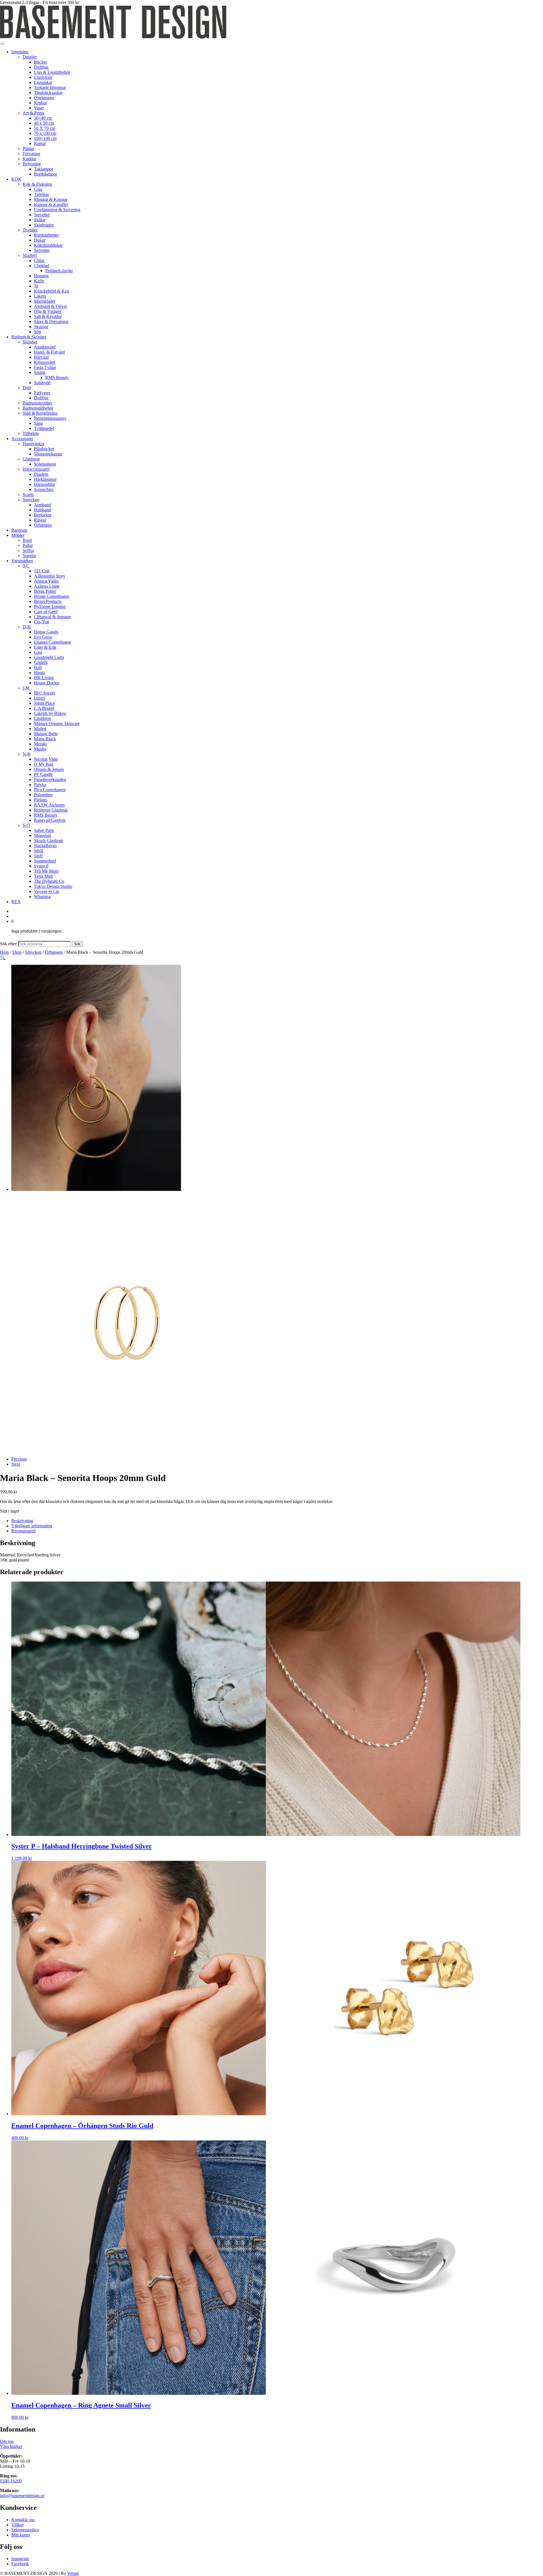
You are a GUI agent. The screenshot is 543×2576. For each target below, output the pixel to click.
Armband (42, 505)
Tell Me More (46, 871)
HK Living (44, 678)
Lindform (42, 718)
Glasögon (31, 459)
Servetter (42, 215)
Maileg (40, 729)
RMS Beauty (57, 378)
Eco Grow (43, 637)
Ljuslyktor (43, 77)
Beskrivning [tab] (22, 1521)
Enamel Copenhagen (53, 642)
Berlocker (43, 515)
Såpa (38, 423)
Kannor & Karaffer (51, 205)
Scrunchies (44, 489)
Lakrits (40, 296)
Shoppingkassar (48, 454)
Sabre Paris (44, 830)
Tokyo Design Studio (53, 886)
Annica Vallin (46, 581)
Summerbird (45, 861)
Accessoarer (22, 439)
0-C (26, 566)
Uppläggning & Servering (57, 210)
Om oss (7, 2441)
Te (36, 286)
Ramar (40, 143)
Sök (77, 944)
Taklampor (44, 169)
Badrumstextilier (37, 403)
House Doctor (47, 683)
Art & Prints (34, 113)
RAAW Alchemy (49, 805)
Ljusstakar (43, 82)
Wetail (73, 2573)
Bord (27, 540)
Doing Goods (46, 632)
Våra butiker (11, 2446)
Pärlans (40, 800)
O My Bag (44, 764)
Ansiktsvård (45, 347)
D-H (27, 627)
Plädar (28, 149)
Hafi (38, 668)
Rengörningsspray (50, 418)
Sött (37, 332)
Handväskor (34, 444)
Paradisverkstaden (50, 779)
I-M (26, 688)
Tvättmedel (44, 428)
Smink (40, 372)
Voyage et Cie (47, 891)
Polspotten (43, 795)
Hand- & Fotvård (49, 352)
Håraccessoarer (36, 469)
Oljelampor (44, 98)
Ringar (40, 520)
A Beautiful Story (50, 576)
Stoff (38, 856)
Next (16, 1464)
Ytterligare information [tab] (32, 1526)
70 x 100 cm (45, 133)
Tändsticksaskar (48, 93)
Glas (38, 189)
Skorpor (41, 327)
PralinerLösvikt (59, 271)
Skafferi (30, 255)
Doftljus (41, 67)
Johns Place (44, 703)
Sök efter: (9, 944)
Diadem (41, 474)
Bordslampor (46, 174)
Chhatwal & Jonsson (52, 617)
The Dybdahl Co (49, 881)
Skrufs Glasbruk (49, 841)
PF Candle (43, 774)
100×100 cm (45, 138)
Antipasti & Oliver (50, 306)
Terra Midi (43, 876)
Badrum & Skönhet (29, 337)
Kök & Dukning (37, 184)
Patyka (40, 785)
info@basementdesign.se (22, 2496)
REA (16, 902)
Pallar (28, 545)
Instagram (20, 2559)
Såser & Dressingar (51, 322)
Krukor (40, 103)
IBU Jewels (44, 693)
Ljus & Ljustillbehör (52, 72)
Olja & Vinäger (48, 311)
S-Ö (26, 825)
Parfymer (42, 393)
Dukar (40, 240)
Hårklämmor (45, 479)
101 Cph (42, 571)
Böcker (40, 62)
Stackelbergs (45, 846)
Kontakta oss (23, 2520)
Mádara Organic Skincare (57, 724)
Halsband (42, 510)
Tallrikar (41, 194)
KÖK (16, 179)
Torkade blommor (50, 87)
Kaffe (39, 281)
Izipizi (39, 698)
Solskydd (42, 383)
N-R (27, 754)
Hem (4, 952)
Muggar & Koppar (51, 199)
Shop (17, 952)
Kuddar (29, 159)
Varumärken (22, 561)
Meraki (40, 744)
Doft (27, 388)
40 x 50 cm (44, 123)
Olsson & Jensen (49, 769)
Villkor (18, 2525)
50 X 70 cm (45, 128)
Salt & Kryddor (48, 316)
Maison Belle (46, 734)
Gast (38, 652)
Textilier (30, 230)
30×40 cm (43, 118)
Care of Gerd (46, 612)
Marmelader (45, 301)
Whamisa (42, 896)
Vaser (39, 108)
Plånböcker (44, 449)
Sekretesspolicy (25, 2530)
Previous (19, 1459)
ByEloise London (50, 606)
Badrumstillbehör (38, 408)
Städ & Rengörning (40, 413)
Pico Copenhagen (50, 790)
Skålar (40, 220)
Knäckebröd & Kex (52, 291)
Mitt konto (21, 2535)
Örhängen (43, 525)
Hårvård (41, 357)
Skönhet (30, 342)
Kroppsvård (45, 362)
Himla (39, 673)
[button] (3, 958)
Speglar (29, 556)
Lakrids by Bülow (50, 713)
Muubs (40, 749)
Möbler (18, 535)
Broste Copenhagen (52, 596)
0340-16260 (11, 2481)
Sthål (38, 851)
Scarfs (28, 495)
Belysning (32, 164)
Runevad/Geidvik (50, 820)
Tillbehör (31, 433)
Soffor (28, 551)
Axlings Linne (47, 586)
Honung (41, 276)
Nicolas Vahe (46, 759)
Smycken (31, 500)
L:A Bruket (44, 708)
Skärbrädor (44, 225)
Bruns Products (48, 601)
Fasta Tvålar (45, 367)
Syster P (41, 866)
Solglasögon (45, 464)
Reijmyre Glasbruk (51, 810)
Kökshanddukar (48, 245)
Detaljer (30, 57)
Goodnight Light (49, 657)
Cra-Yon (42, 622)
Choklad (42, 266)
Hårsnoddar (44, 484)
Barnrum (19, 530)
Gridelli (41, 662)
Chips (39, 260)
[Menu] (2, 44)
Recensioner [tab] (23, 1531)
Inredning (20, 52)
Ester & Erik (45, 647)
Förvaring (31, 154)
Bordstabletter (46, 235)
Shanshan (43, 835)
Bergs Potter (45, 591)
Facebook (20, 2564)
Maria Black (45, 739)
